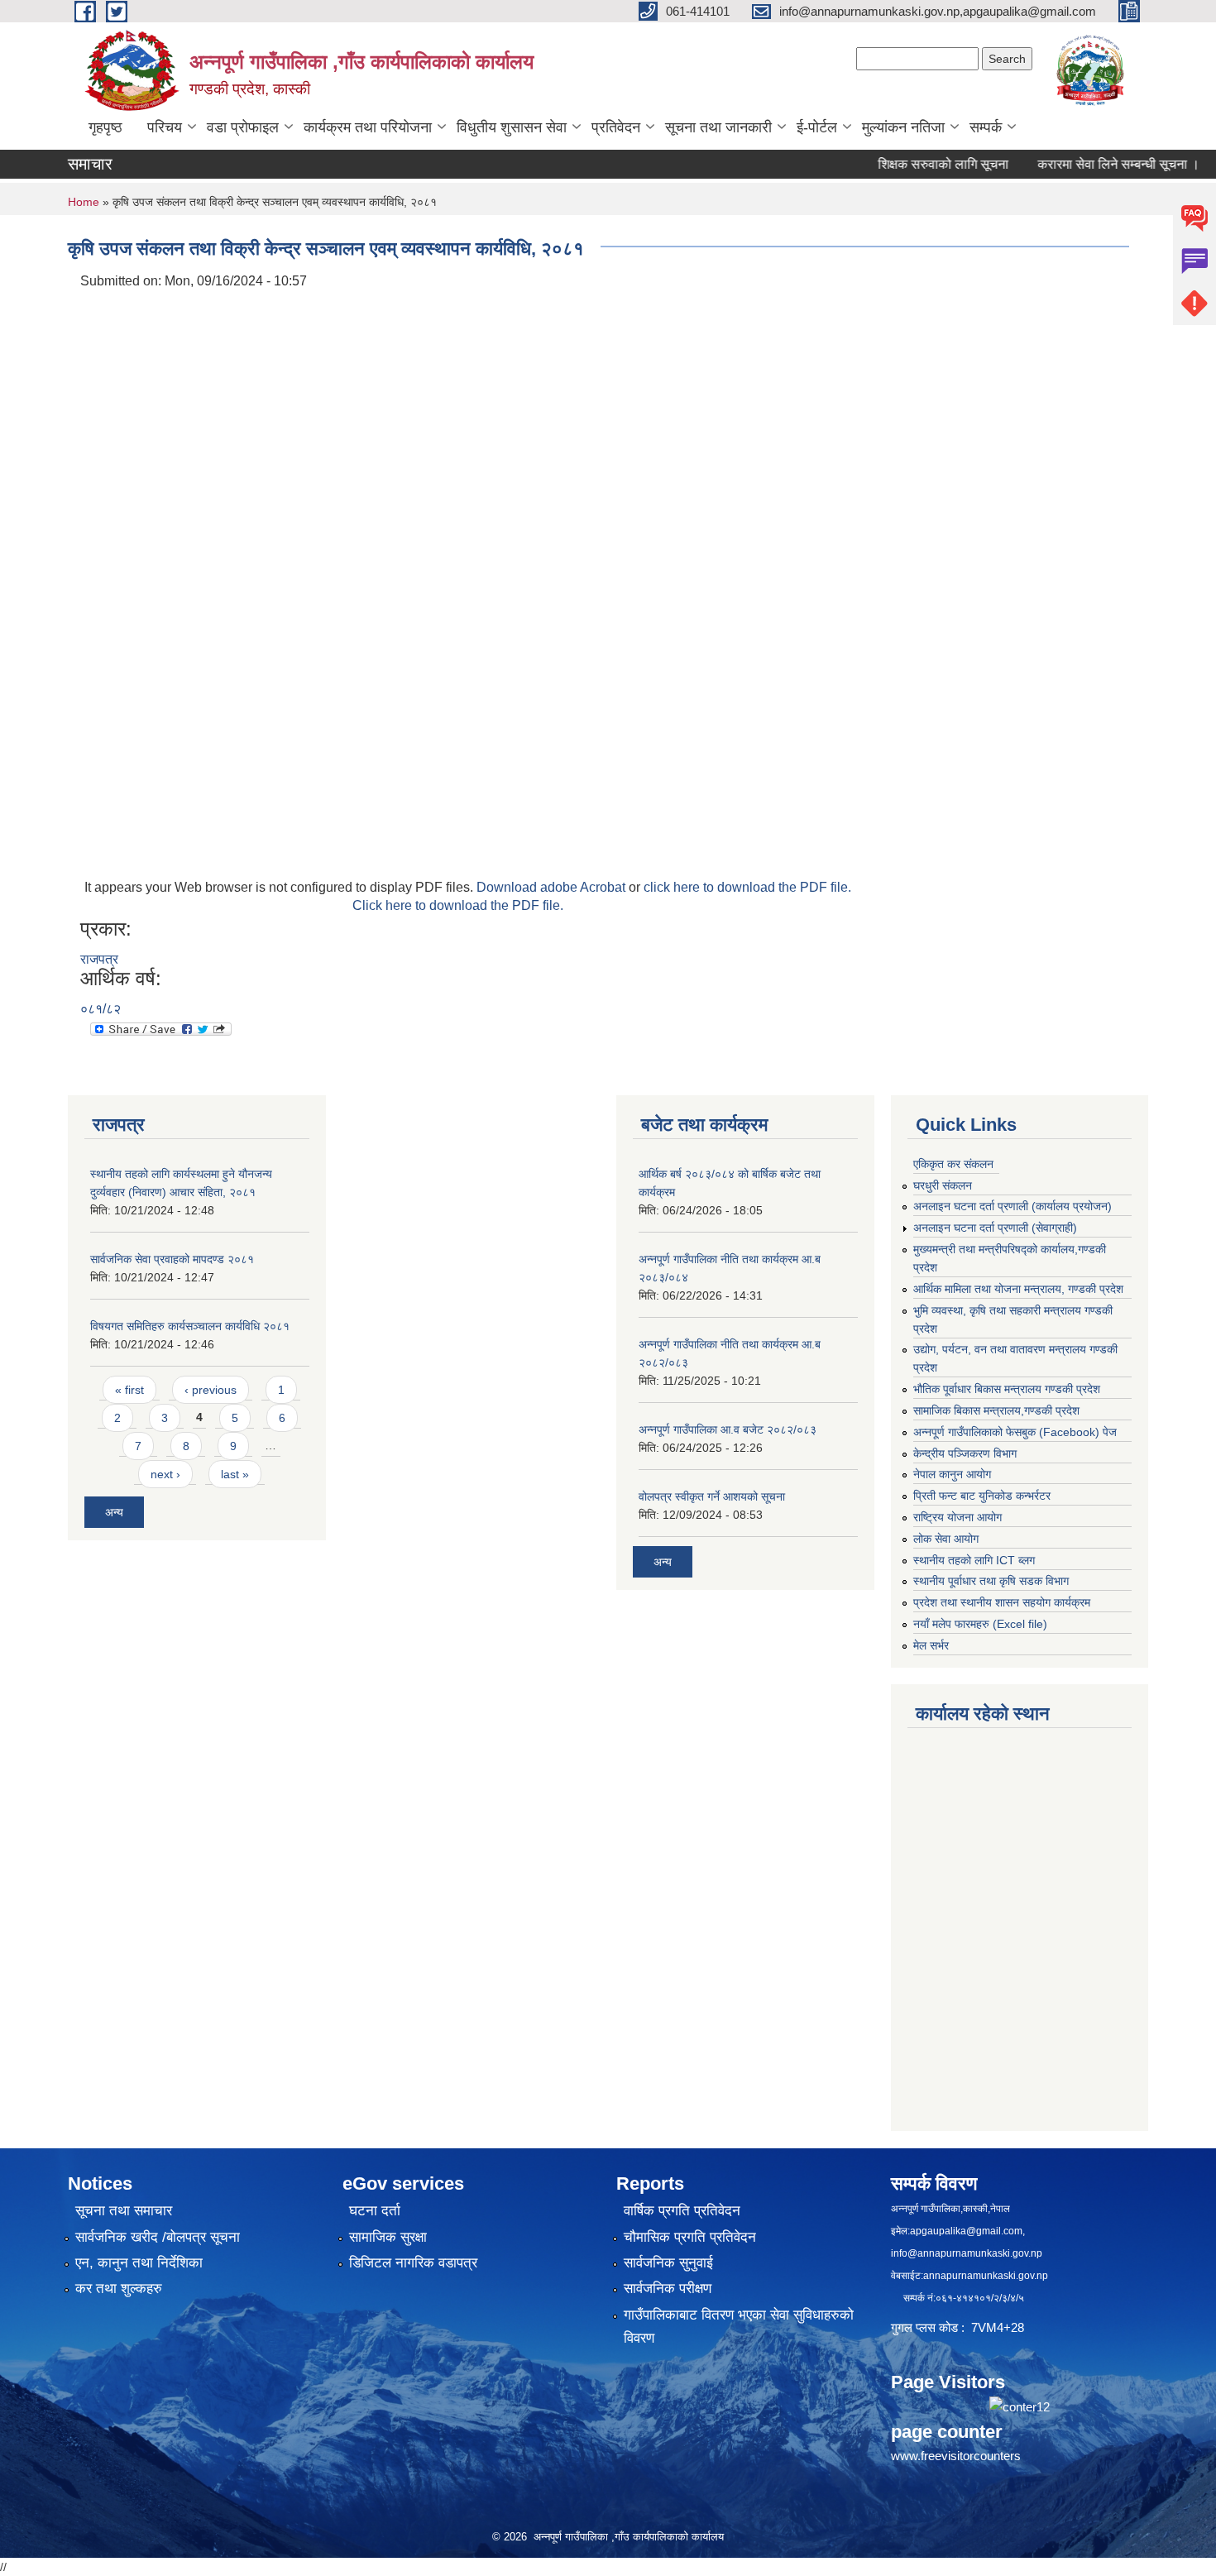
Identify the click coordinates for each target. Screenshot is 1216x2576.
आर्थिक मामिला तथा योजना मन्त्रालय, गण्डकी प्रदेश (1018, 1289)
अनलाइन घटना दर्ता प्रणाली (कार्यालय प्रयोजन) (1013, 1206)
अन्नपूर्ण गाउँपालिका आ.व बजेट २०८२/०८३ (728, 1429)
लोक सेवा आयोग (946, 1539)
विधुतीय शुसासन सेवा (512, 127)
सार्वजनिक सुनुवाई (668, 2263)
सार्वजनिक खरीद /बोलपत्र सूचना (158, 2237)
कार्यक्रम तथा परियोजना (368, 127)
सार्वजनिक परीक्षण (668, 2289)
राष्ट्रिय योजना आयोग (957, 1517)
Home (84, 202)
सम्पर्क (986, 127)
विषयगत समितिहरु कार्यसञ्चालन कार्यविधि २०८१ (190, 1326)
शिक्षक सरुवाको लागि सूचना (905, 164)
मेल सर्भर (931, 1645)
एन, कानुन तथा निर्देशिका (139, 2263)
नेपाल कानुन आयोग (952, 1474)
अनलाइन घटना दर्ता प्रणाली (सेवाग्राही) (995, 1228)
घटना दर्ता (375, 2211)
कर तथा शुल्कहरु (119, 2289)
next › (165, 1474)
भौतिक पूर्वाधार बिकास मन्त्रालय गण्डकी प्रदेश (1007, 1389)
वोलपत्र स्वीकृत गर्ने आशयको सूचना (712, 1496)
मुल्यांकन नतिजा (903, 127)
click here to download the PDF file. (747, 887)
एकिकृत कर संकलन (953, 1164)
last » (235, 1474)
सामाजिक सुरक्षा (388, 2237)
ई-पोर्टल (817, 127)
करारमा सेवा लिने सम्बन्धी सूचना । (1080, 164)
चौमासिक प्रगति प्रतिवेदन (690, 2237)
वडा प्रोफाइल (243, 127)
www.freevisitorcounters (956, 2456)
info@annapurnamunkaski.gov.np (967, 2253)
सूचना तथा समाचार (124, 2211)
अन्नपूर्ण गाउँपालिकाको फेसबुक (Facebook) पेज (1015, 1432)
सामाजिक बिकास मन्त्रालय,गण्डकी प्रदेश (996, 1410)
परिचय (165, 127)
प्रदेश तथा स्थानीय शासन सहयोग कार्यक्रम (1002, 1602)
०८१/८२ (101, 1009)
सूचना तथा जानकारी (718, 127)
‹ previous (211, 1390)
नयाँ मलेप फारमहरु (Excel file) (980, 1624)
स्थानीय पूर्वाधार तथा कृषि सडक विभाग (991, 1581)
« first (129, 1390)
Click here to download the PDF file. (458, 905)
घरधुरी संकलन (943, 1185)
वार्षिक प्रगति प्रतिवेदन (682, 2211)
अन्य (114, 1512)
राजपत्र (99, 959)
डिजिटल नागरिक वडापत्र (413, 2263)
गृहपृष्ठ (105, 127)
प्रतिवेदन (616, 127)
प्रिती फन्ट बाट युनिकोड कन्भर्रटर (982, 1496)
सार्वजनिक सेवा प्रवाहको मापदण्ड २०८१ (172, 1259)
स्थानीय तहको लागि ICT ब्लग (974, 1560)
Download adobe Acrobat (553, 887)
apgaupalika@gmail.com (966, 2231)
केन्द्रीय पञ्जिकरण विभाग (965, 1453)
